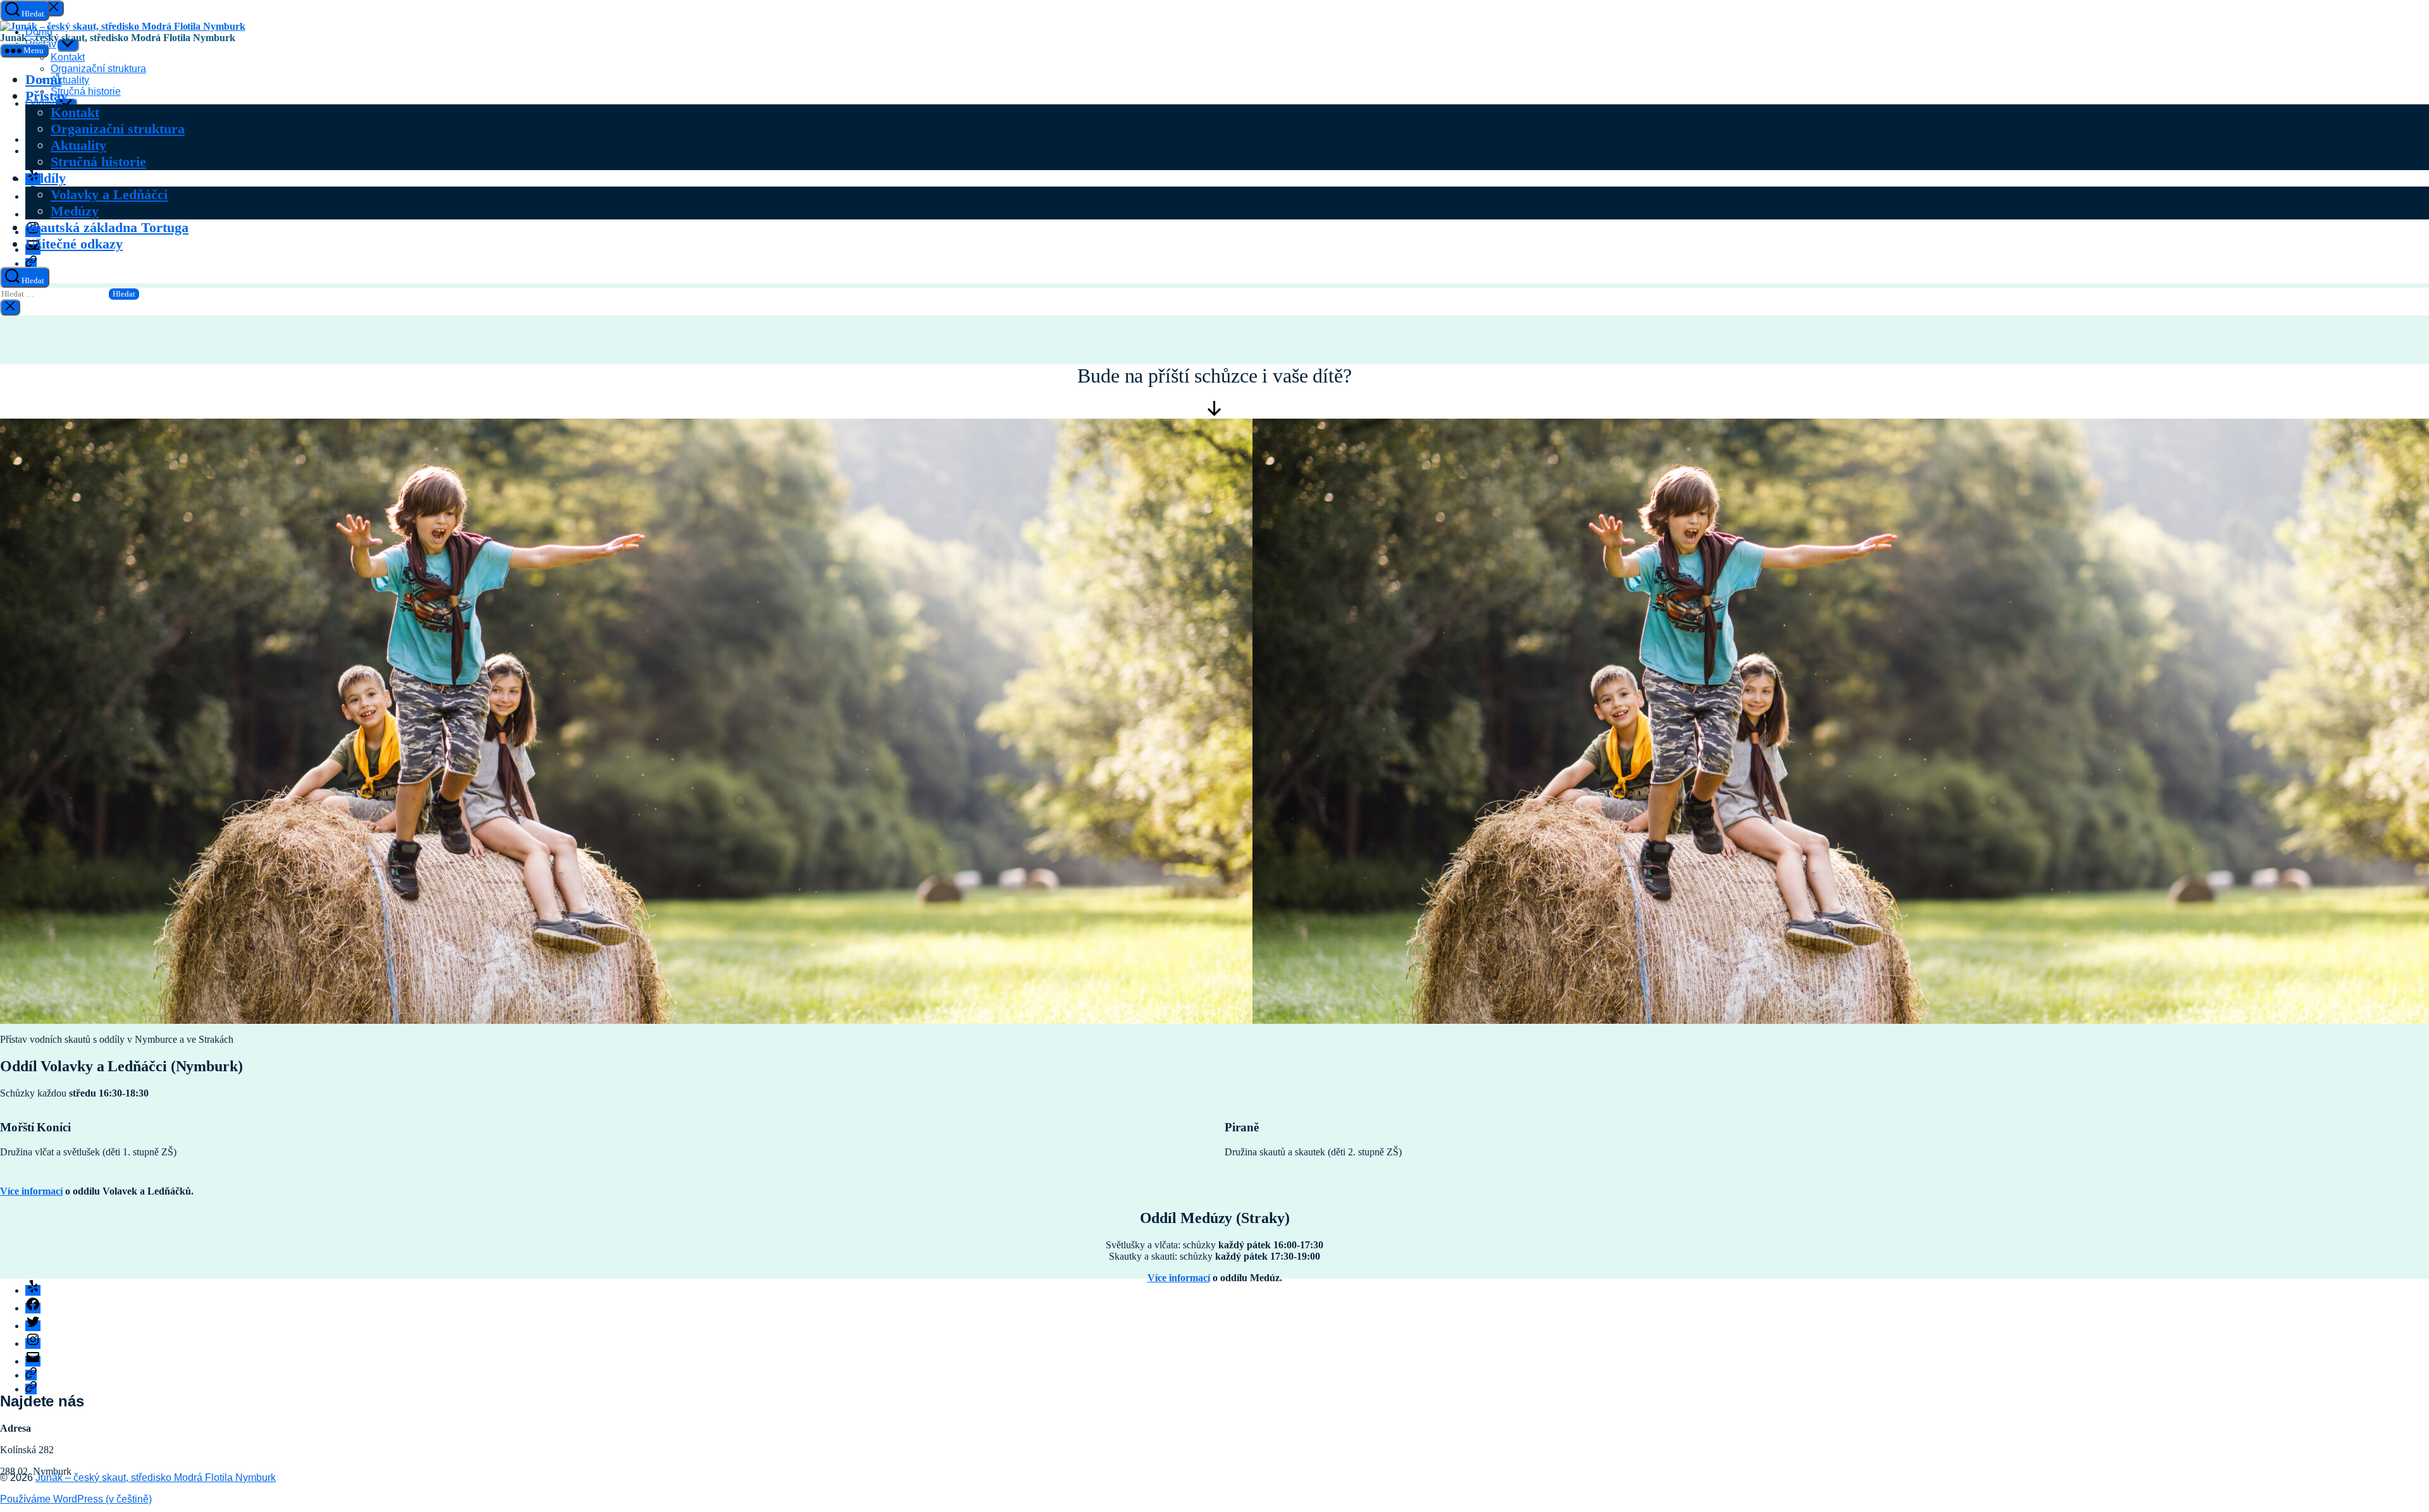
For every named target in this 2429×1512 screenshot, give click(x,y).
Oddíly (46, 178)
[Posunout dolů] (1214, 413)
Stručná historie (98, 162)
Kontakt (75, 112)
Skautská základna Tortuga (107, 227)
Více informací (31, 1191)
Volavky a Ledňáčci (109, 194)
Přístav (46, 96)
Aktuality (78, 145)
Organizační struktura (118, 129)
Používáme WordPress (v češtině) (76, 1499)
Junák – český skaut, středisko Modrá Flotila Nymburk (156, 1478)
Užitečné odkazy (74, 244)
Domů (43, 79)
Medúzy (75, 211)
